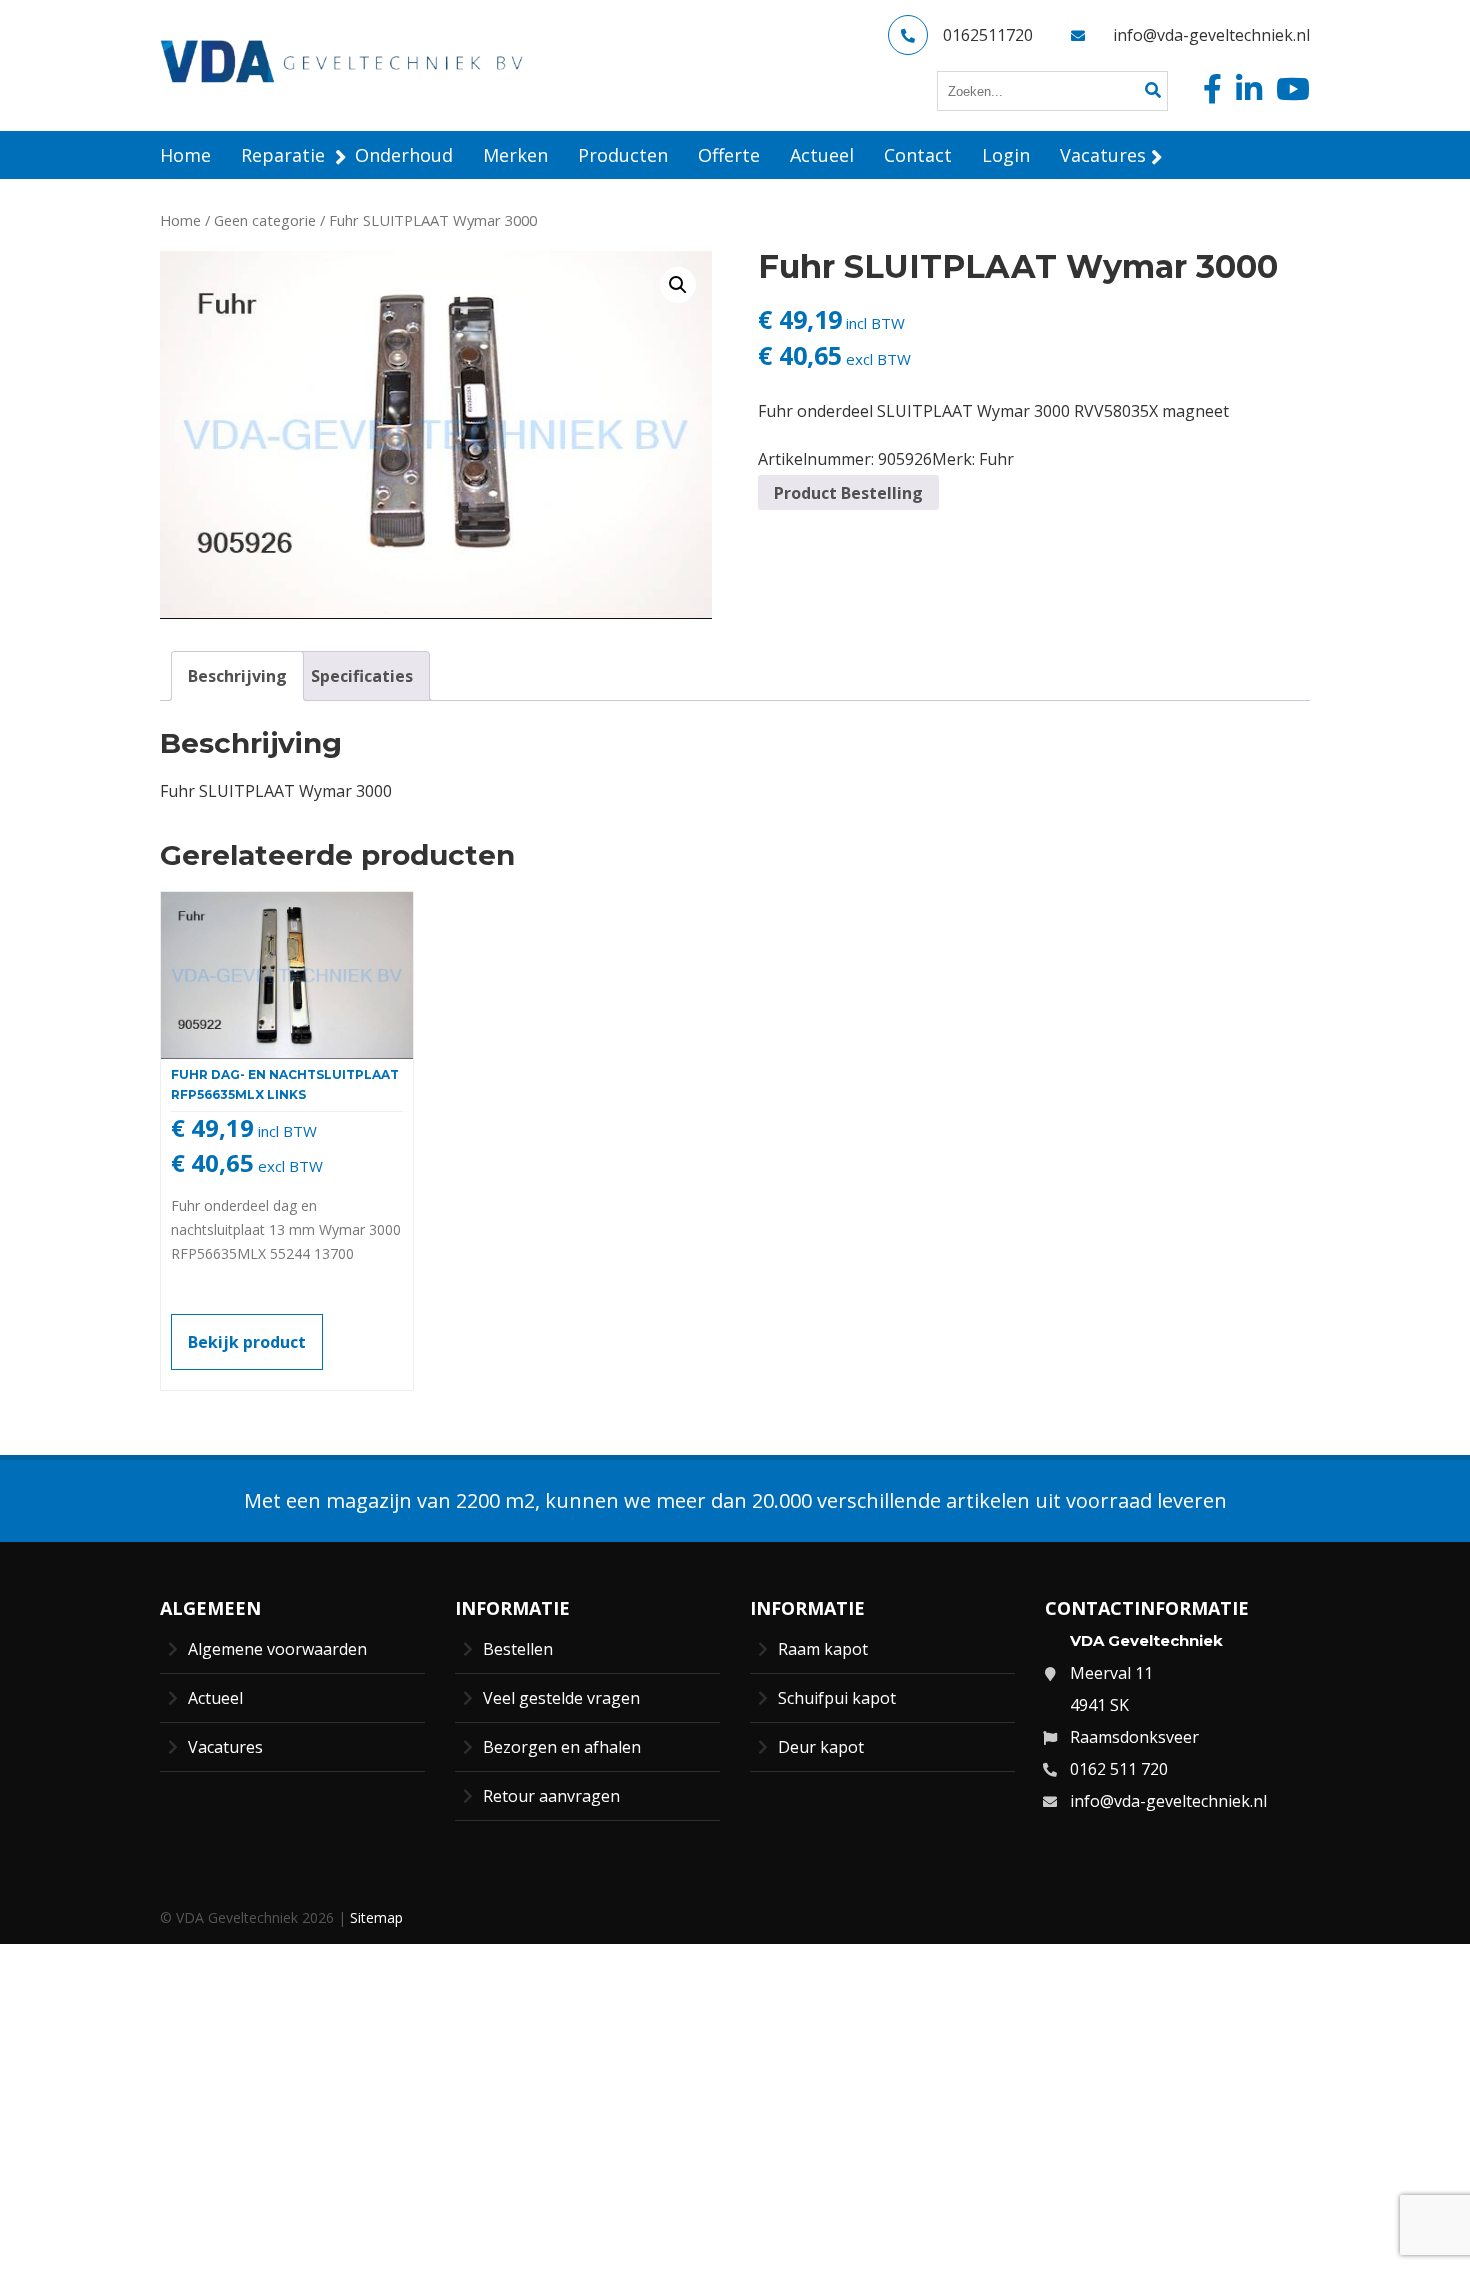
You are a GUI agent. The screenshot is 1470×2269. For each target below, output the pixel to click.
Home (180, 220)
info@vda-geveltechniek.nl (1211, 35)
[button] (678, 285)
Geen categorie (265, 220)
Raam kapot (823, 1649)
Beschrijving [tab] (237, 676)
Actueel (215, 1698)
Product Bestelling (848, 493)
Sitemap (376, 1917)
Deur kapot (821, 1747)
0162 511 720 (1119, 1769)
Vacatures (225, 1747)
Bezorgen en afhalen (562, 1747)
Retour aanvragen (551, 1796)
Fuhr (996, 459)
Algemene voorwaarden (277, 1649)
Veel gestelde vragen (561, 1698)
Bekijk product (247, 1342)
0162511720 (988, 35)
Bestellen (518, 1649)
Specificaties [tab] (362, 676)
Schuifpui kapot (837, 1698)
